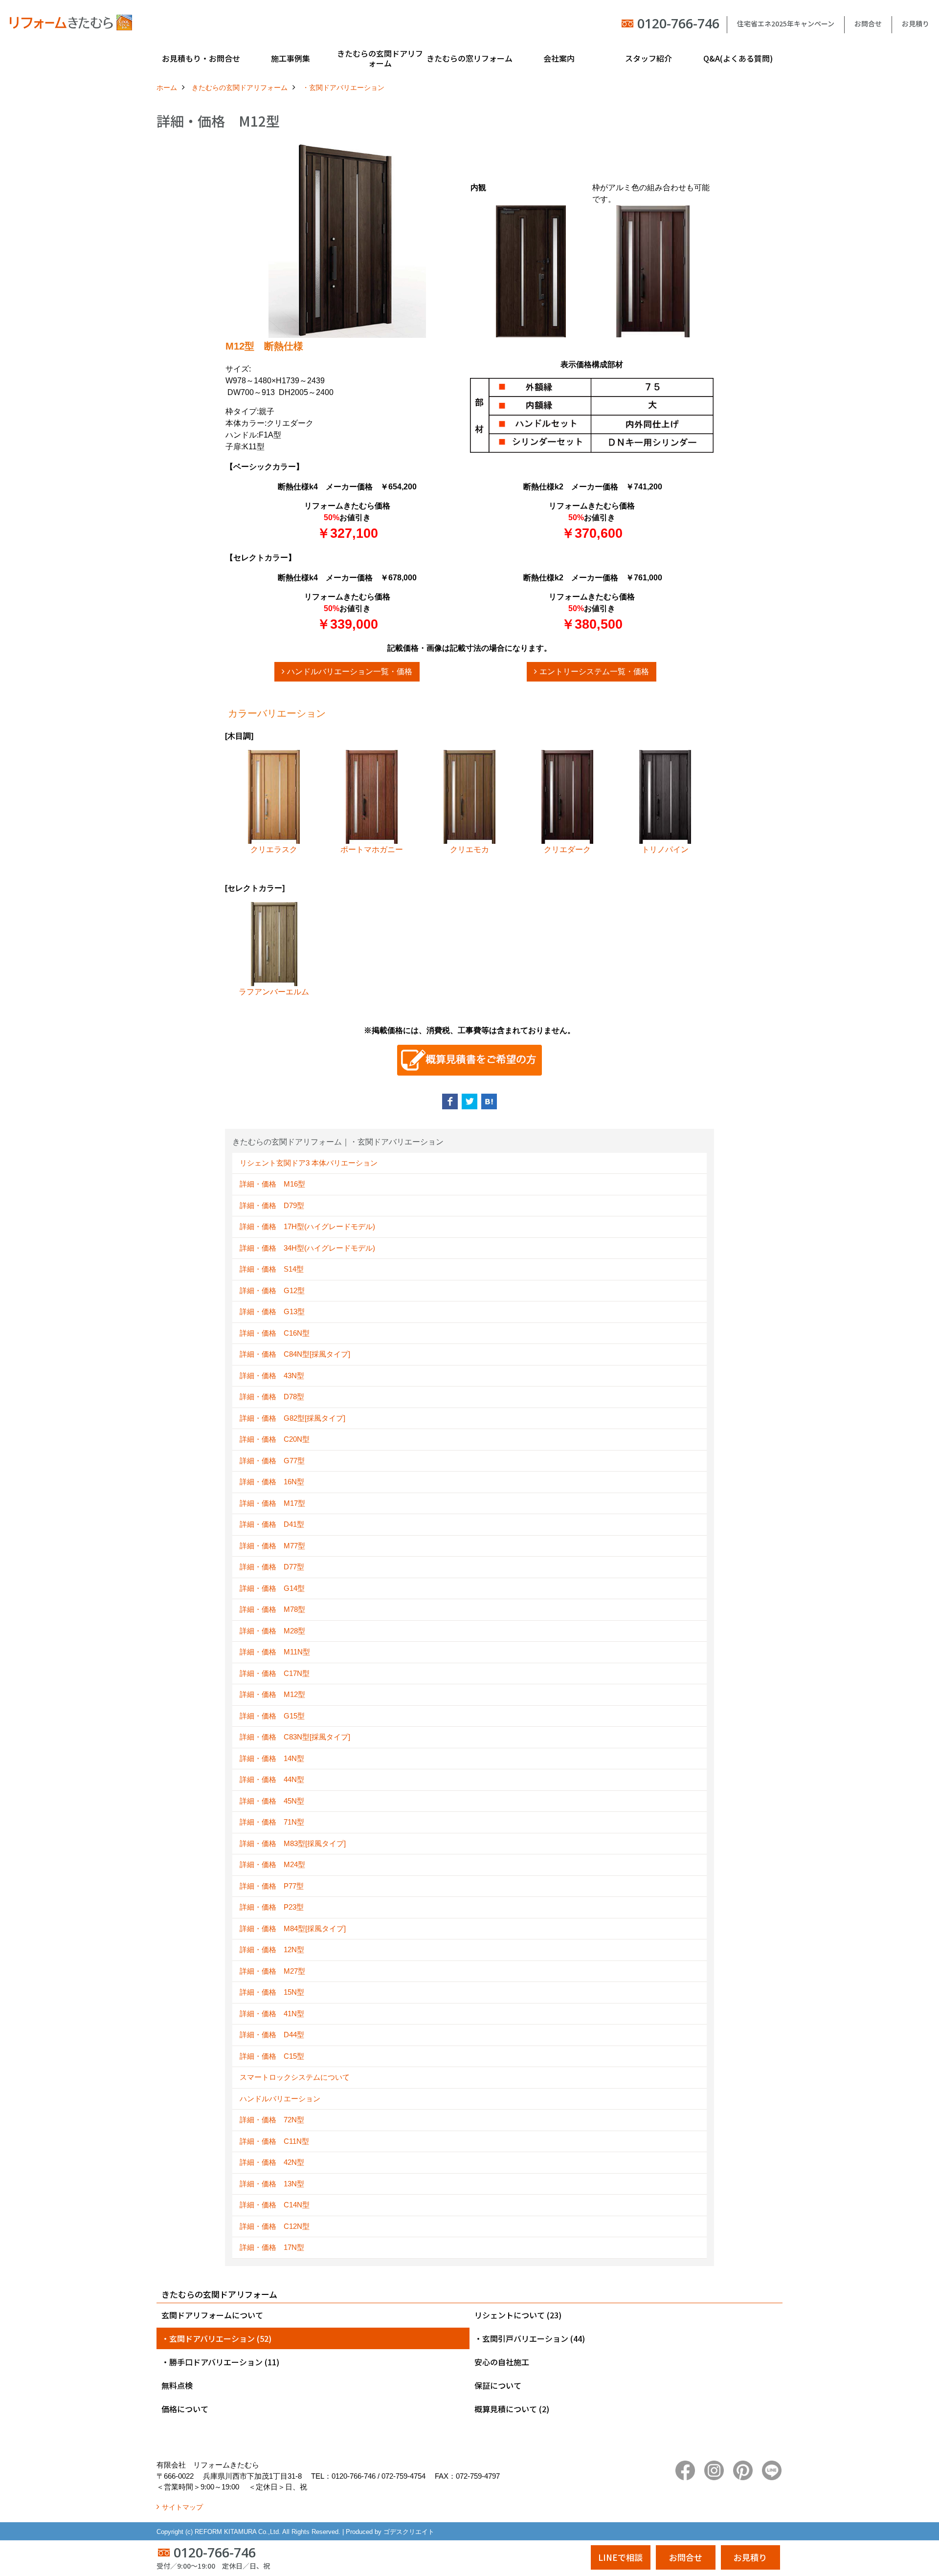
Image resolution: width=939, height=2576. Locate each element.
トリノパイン (665, 849)
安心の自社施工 (502, 2362)
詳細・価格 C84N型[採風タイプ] (295, 1354)
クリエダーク (567, 849)
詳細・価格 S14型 (272, 1269)
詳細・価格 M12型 (272, 1694)
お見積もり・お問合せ (201, 58)
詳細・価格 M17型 (272, 1503)
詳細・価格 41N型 (272, 2014)
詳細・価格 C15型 (272, 2056)
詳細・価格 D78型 (272, 1397)
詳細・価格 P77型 (272, 1886)
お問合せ (868, 23)
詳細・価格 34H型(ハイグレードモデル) (307, 1248)
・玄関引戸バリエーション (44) (530, 2338)
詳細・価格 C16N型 (275, 1333)
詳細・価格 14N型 (272, 1758)
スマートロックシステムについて (295, 2077)
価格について (185, 2409)
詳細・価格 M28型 (272, 1631)
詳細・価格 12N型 (272, 1949)
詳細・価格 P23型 (272, 1907)
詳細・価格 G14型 (272, 1588)
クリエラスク (274, 849)
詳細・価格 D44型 (272, 2035)
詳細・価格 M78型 (272, 1609)
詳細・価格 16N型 (272, 1482)
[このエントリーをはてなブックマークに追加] (489, 1101)
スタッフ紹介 (648, 58)
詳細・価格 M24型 (272, 1864)
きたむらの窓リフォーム (469, 58)
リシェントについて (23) (518, 2315)
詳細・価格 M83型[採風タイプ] (293, 1843)
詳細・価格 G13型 (272, 1311)
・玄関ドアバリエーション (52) (216, 2338)
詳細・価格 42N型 (272, 2162)
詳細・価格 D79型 (272, 1205)
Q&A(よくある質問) (738, 58)
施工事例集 (291, 58)
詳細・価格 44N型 (272, 1779)
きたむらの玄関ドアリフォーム (380, 58)
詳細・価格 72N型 (272, 2120)
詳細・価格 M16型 (272, 1184)
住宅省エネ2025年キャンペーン (786, 23)
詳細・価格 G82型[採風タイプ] (292, 1418)
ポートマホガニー (372, 849)
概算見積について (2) (512, 2409)
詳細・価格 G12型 (272, 1290)
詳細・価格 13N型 (272, 2184)
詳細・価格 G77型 (272, 1461)
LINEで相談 (620, 2557)
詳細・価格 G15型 (272, 1716)
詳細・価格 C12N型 (275, 2226)
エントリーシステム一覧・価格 (594, 672)
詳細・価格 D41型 (272, 1524)
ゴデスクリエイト (409, 2532)
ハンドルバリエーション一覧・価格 (350, 672)
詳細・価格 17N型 (272, 2247)
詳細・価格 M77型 (272, 1546)
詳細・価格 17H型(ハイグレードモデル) (307, 1226)
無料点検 (177, 2385)
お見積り (916, 23)
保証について (498, 2385)
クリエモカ (469, 849)
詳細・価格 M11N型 (275, 1652)
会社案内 (559, 58)
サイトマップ (182, 2507)
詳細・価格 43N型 (272, 1376)
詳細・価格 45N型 (272, 1801)
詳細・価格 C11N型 (274, 2141)
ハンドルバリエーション (280, 2099)
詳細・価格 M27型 (272, 1971)
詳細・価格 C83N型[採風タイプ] (295, 1737)
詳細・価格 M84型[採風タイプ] (293, 1928)
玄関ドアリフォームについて (212, 2315)
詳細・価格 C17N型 (275, 1673)
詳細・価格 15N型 (272, 1992)
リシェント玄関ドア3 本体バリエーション (309, 1163)
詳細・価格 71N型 (272, 1822)
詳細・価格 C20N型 (275, 1439)
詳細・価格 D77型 (272, 1567)
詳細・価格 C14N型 (275, 2205)
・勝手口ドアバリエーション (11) (220, 2362)
